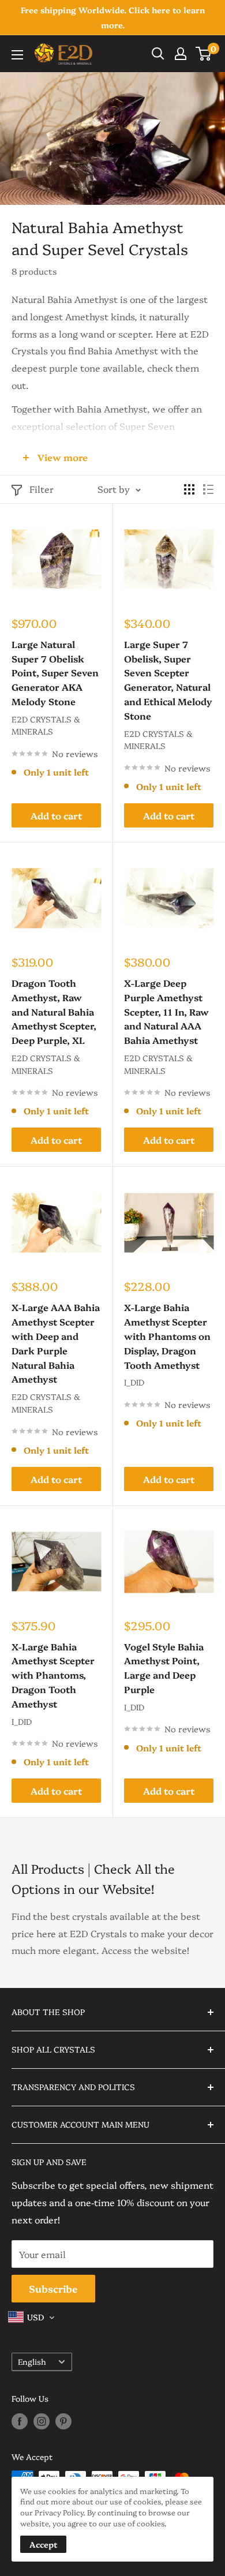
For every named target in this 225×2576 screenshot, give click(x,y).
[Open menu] (17, 55)
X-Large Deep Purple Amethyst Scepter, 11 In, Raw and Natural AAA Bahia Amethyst (166, 1011)
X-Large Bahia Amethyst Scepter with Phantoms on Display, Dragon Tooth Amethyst (167, 1336)
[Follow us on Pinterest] (63, 2421)
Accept (43, 2544)
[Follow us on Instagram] (42, 2421)
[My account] (181, 54)
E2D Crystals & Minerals (46, 725)
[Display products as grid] (189, 489)
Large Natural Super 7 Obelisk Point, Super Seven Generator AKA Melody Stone (55, 673)
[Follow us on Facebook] (20, 2421)
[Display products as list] (208, 489)
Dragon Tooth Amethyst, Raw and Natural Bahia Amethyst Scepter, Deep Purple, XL (54, 1011)
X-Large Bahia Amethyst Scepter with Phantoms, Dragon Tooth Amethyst (53, 1675)
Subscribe (53, 2288)
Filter (42, 489)
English (32, 2361)
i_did (134, 1382)
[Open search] (158, 54)
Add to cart (56, 815)
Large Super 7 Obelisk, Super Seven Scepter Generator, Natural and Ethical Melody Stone (168, 680)
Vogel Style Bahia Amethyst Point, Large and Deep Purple (164, 1668)
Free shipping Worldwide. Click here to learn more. (113, 17)
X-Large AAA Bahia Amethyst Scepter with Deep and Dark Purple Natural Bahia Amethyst (56, 1343)
